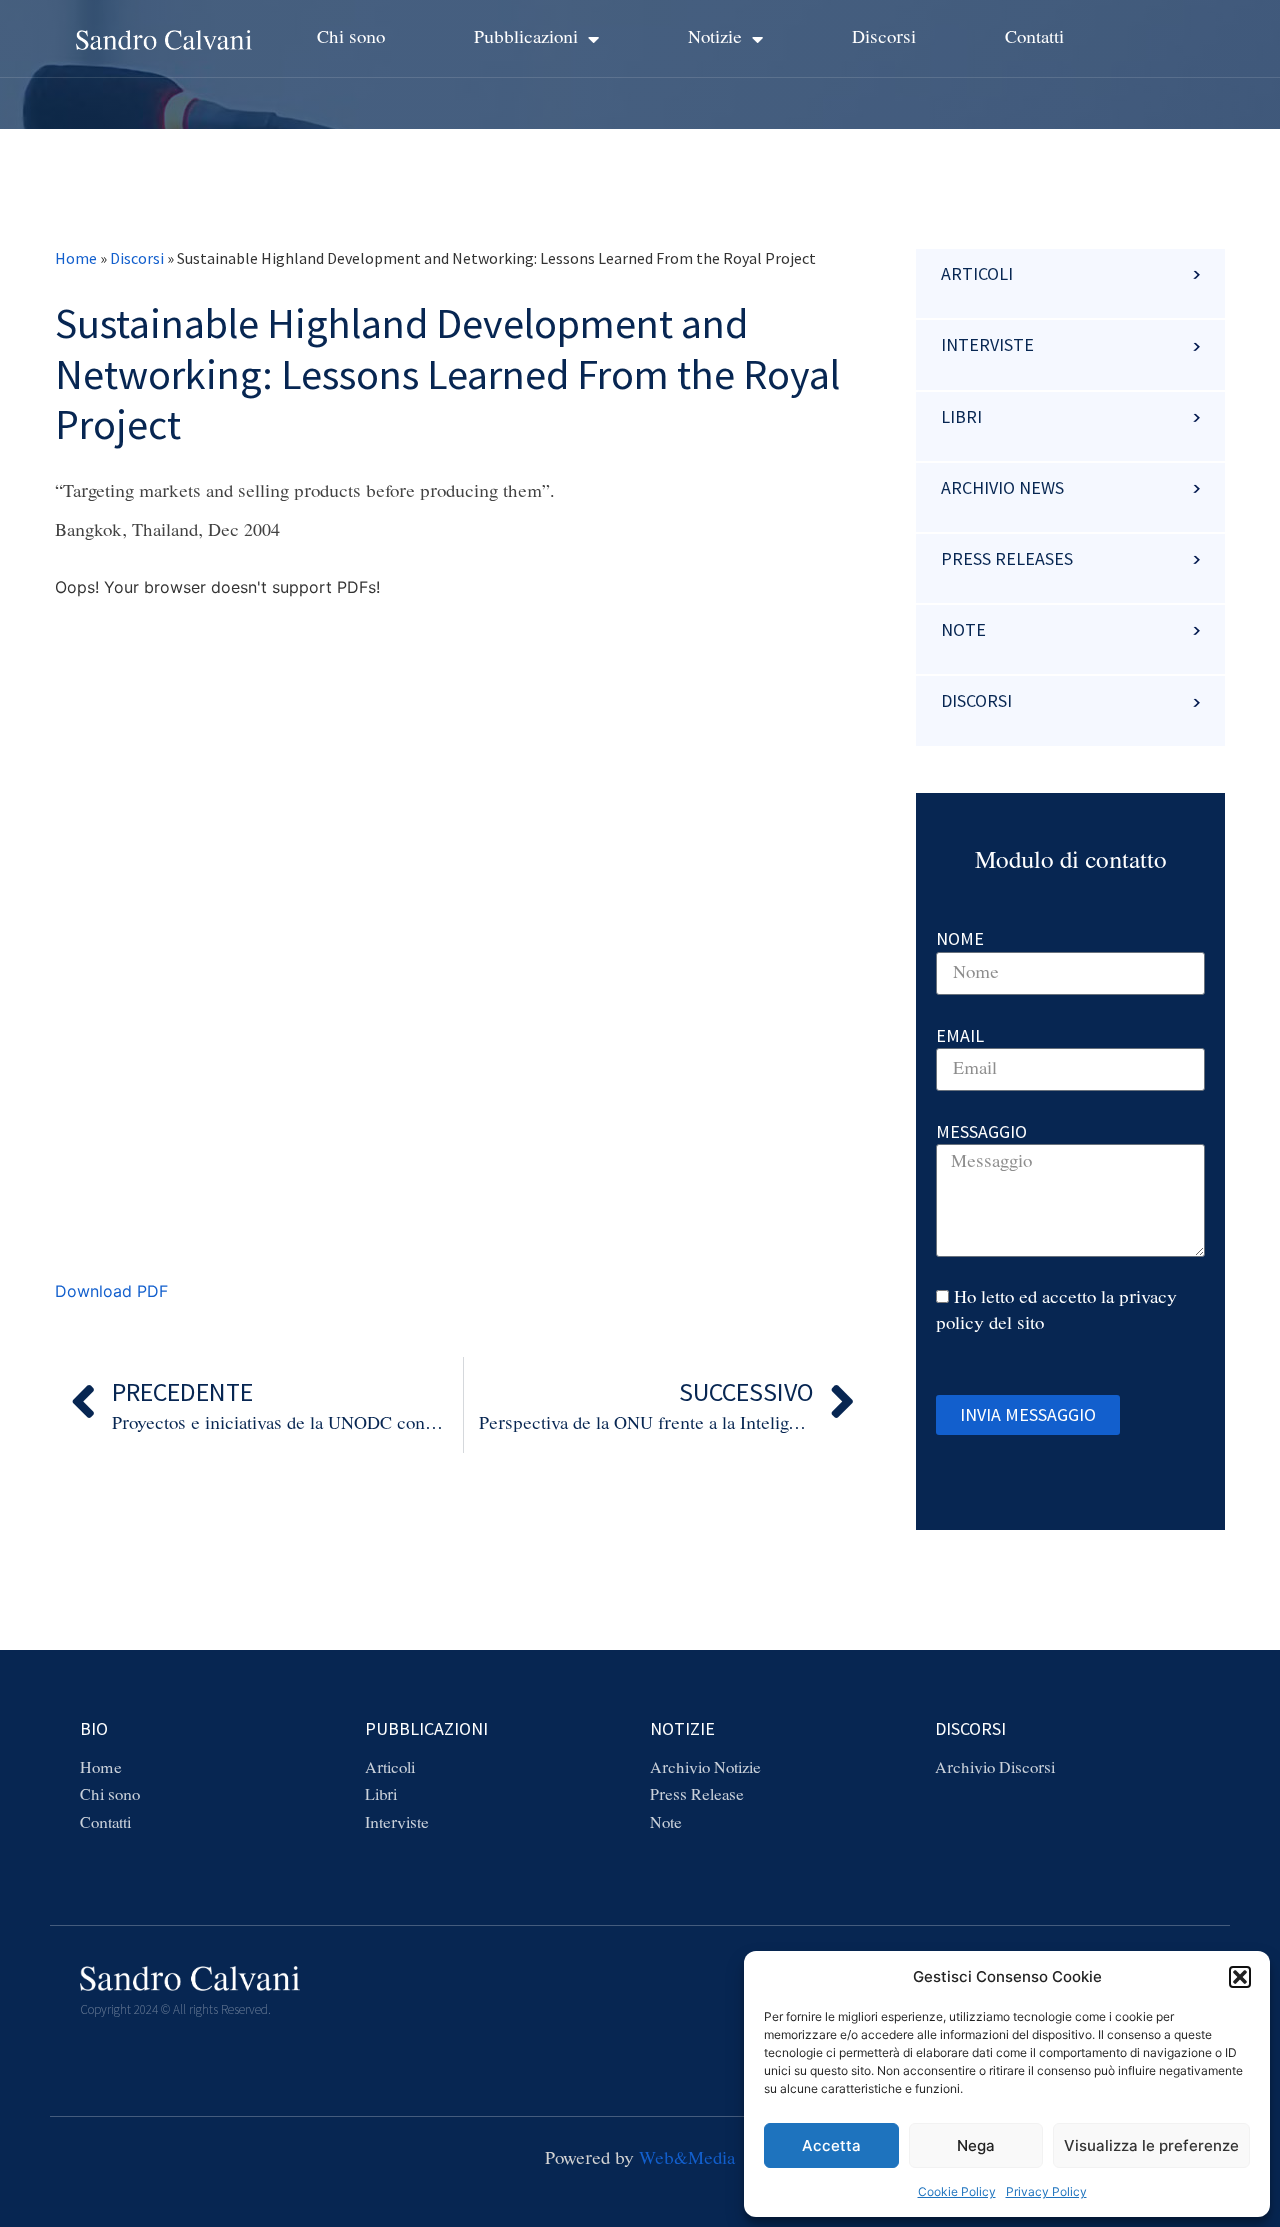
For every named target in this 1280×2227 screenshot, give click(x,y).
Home (76, 258)
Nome (960, 938)
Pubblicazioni (526, 38)
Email (960, 1035)
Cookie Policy (957, 2191)
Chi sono (351, 38)
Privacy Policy (1046, 2191)
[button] (1240, 1977)
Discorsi (884, 38)
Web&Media (687, 2159)
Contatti (1034, 38)
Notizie (715, 38)
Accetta (831, 2145)
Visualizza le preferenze (1151, 2145)
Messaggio (981, 1131)
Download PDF (111, 1291)
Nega (976, 2145)
